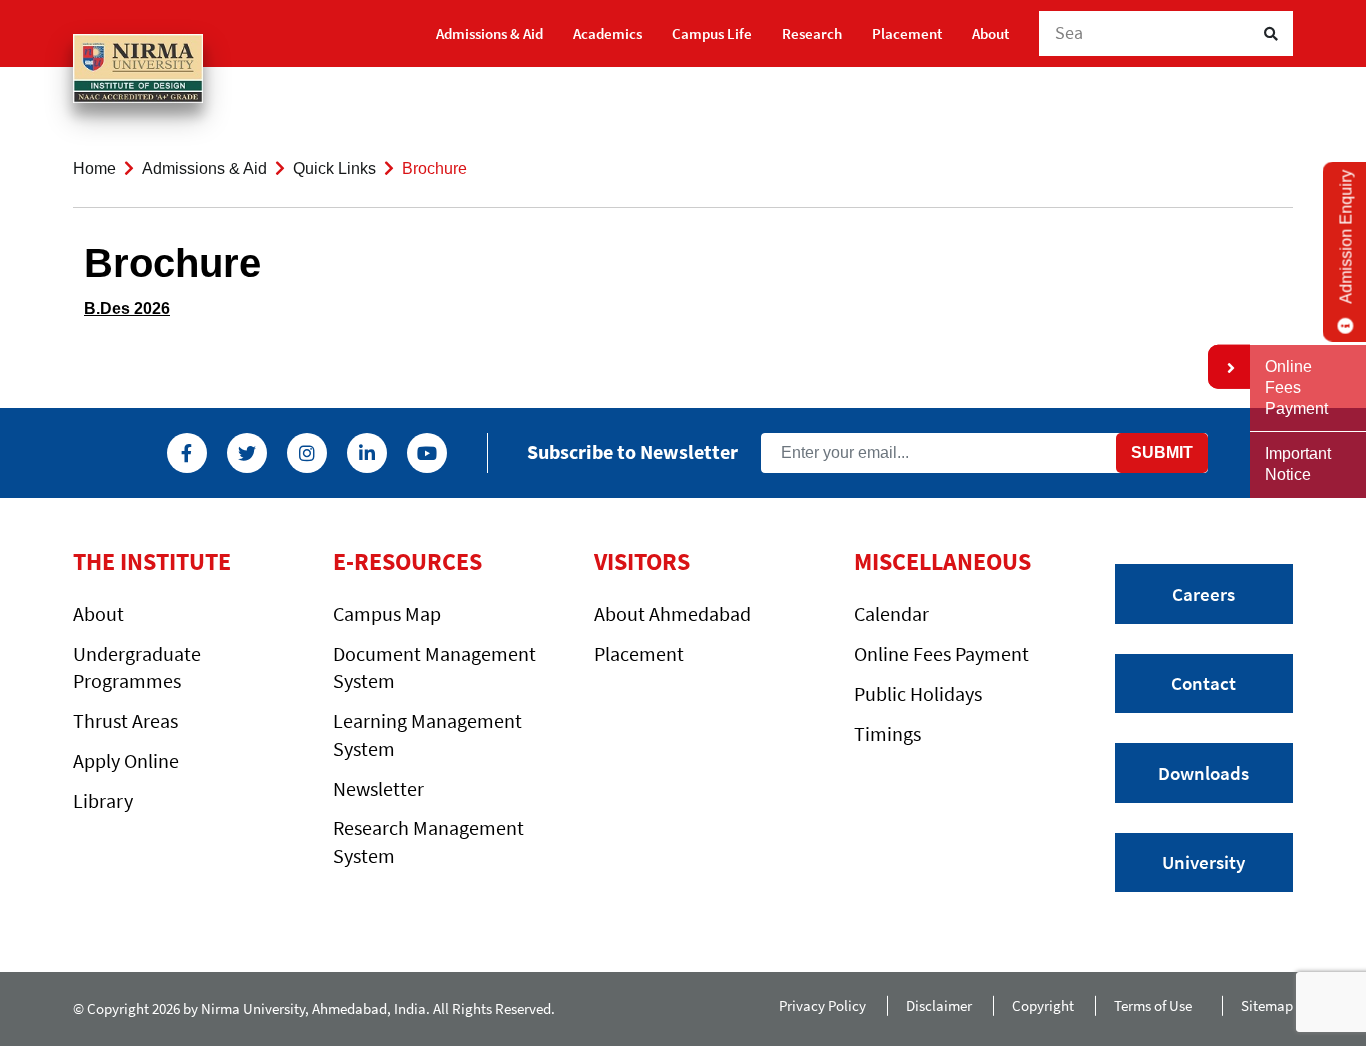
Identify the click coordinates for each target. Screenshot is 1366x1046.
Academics (607, 33)
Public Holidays (918, 693)
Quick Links (334, 168)
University (1203, 862)
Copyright (1043, 1005)
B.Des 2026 (127, 308)
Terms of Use (1157, 1005)
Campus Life (712, 33)
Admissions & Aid (489, 33)
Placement (907, 33)
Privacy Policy (822, 1005)
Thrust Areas (125, 720)
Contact (1203, 683)
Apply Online (126, 760)
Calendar (891, 613)
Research (812, 33)
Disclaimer (939, 1005)
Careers (1203, 594)
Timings (887, 733)
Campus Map (387, 613)
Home (94, 168)
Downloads (1203, 773)
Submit (1162, 452)
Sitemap (1267, 1005)
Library (103, 800)
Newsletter (378, 788)
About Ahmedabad (672, 613)
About (990, 33)
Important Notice (1298, 464)
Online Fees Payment (941, 653)
